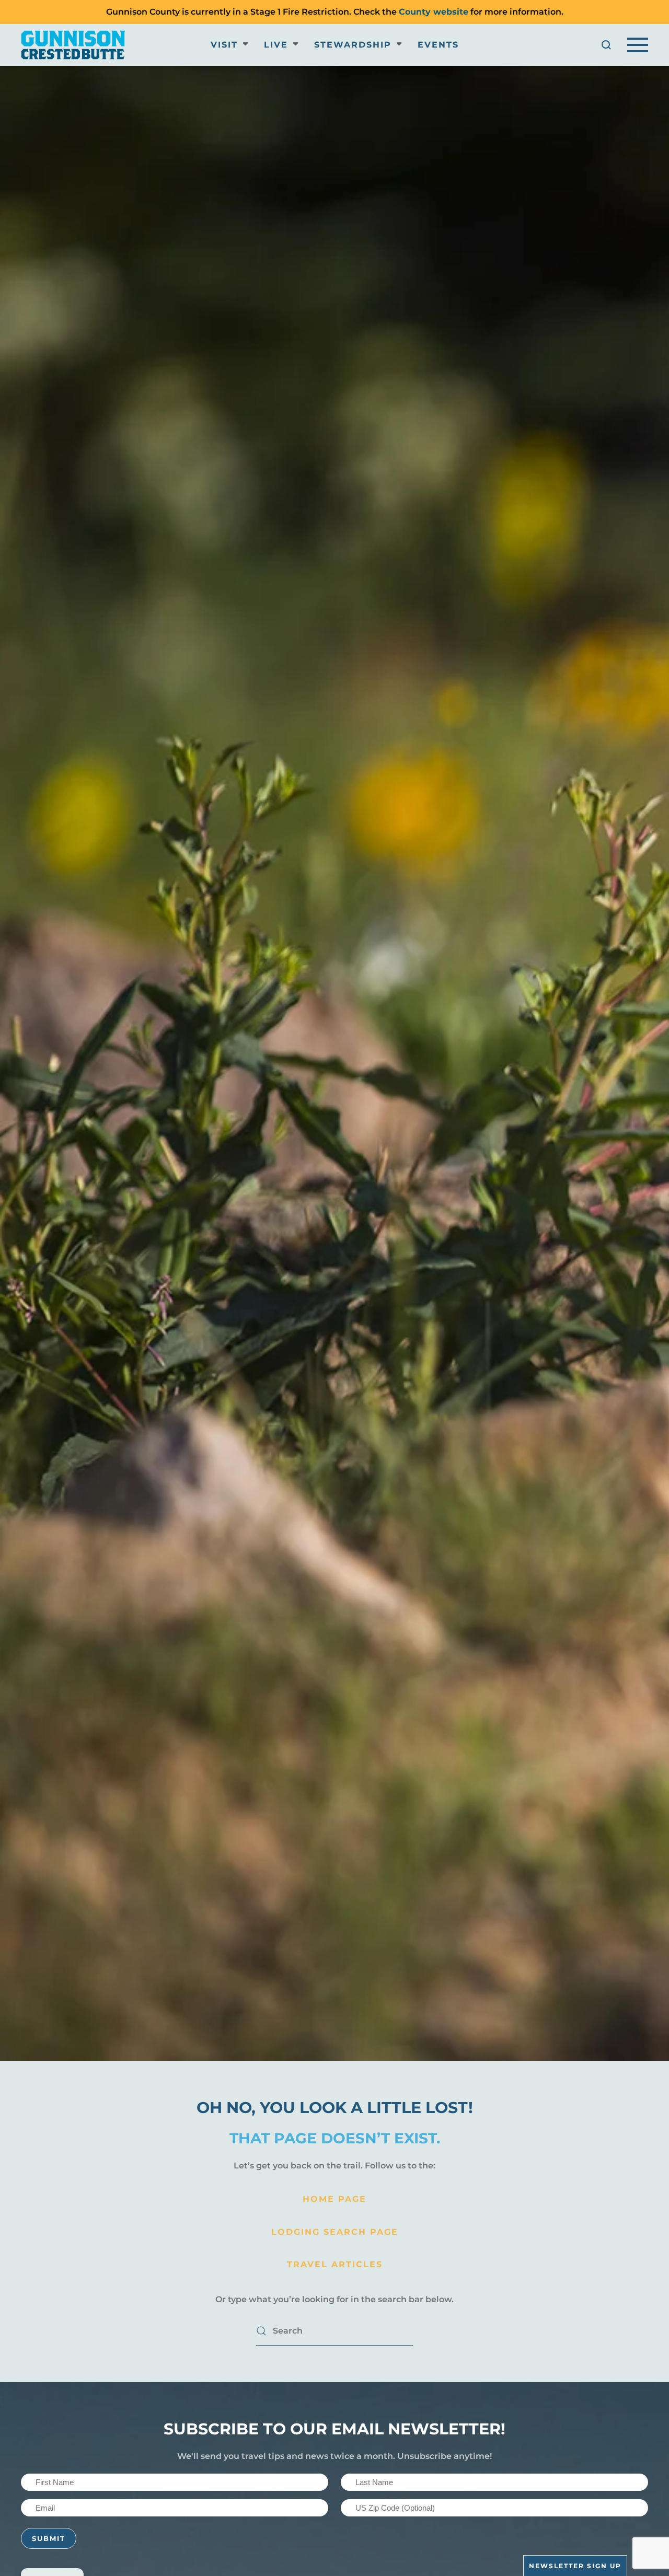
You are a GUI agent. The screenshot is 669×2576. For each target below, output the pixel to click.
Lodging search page (335, 2232)
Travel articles (335, 2264)
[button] (606, 45)
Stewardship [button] (353, 45)
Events (438, 45)
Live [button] (276, 45)
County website (434, 12)
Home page (334, 2199)
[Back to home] (73, 45)
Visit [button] (224, 45)
